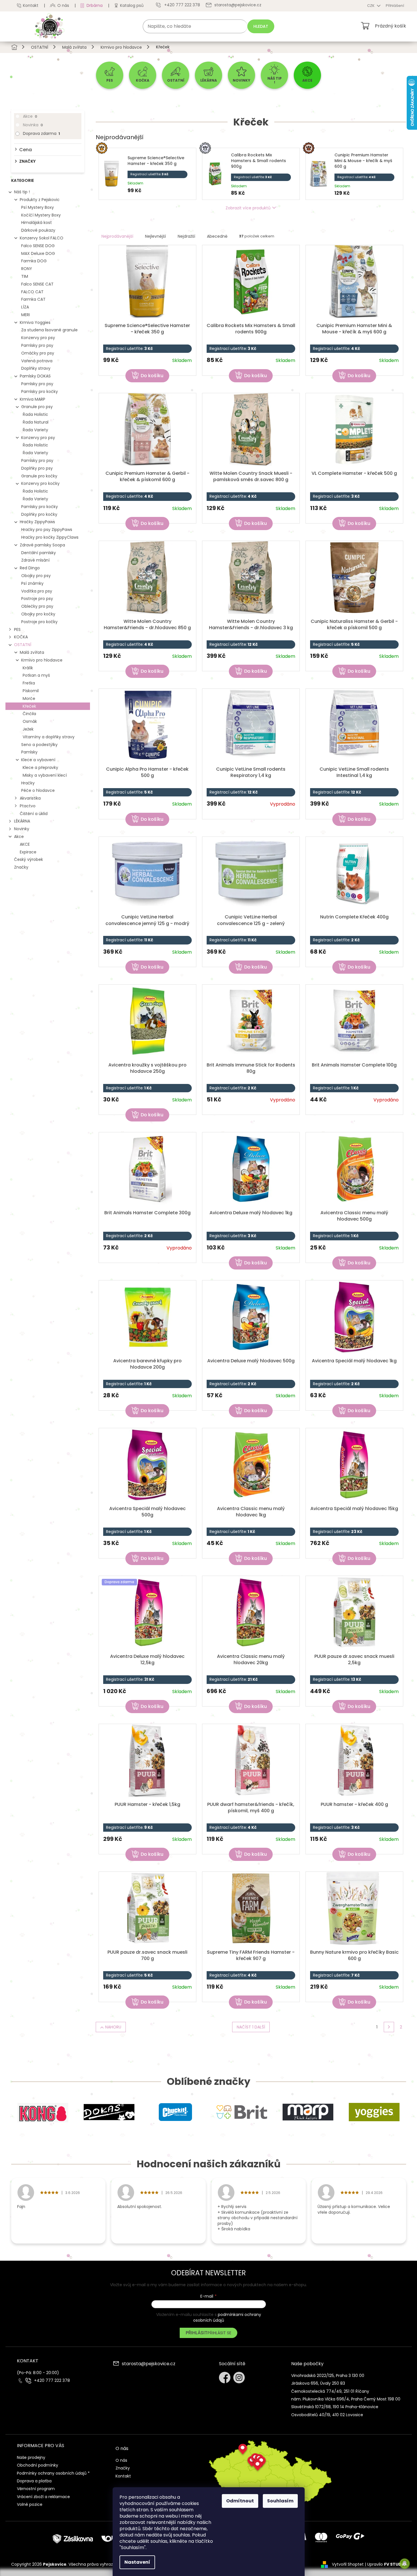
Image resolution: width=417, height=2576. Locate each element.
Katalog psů (132, 5)
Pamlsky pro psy (37, 345)
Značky (21, 867)
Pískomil (31, 691)
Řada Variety (35, 430)
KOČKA (21, 637)
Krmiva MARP (33, 399)
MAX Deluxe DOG (38, 253)
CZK (371, 6)
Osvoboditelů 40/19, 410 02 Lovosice (327, 2415)
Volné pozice (30, 2504)
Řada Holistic (35, 414)
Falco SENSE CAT (37, 284)
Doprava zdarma (41, 133)
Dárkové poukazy (38, 230)
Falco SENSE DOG (38, 246)
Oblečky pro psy (37, 606)
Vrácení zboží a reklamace (43, 2497)
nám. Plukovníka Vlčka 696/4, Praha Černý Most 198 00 (346, 2399)
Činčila (29, 714)
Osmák (30, 721)
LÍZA (25, 307)
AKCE (25, 844)
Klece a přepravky (40, 768)
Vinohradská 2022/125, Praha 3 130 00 (328, 2376)
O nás (63, 5)
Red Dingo (30, 568)
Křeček (29, 706)
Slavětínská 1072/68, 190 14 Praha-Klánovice (335, 2407)
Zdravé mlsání (35, 560)
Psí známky (32, 583)
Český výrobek (29, 859)
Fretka (29, 683)
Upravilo (387, 2564)
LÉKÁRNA (22, 821)
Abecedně (217, 236)
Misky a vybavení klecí (45, 775)
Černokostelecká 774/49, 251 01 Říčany (330, 2391)
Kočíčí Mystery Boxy (41, 215)
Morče (29, 698)
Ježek (28, 729)
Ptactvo (28, 806)
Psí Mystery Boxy (38, 207)
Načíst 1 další (251, 2027)
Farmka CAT (33, 299)
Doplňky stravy (36, 368)
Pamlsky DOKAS (35, 376)
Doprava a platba (34, 2481)
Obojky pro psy (36, 576)
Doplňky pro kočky (39, 514)
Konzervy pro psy (38, 338)
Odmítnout (240, 2501)
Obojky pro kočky (38, 614)
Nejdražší (186, 236)
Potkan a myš (36, 675)
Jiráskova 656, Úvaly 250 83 (318, 2383)
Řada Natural (36, 422)
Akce (30, 116)
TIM (25, 276)
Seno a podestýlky (39, 745)
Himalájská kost (37, 223)
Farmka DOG (34, 261)
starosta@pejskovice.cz (149, 2364)
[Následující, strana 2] (389, 2027)
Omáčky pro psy (38, 353)
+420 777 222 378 (52, 2381)
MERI (26, 315)
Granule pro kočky (39, 476)
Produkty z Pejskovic (40, 200)
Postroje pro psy (37, 599)
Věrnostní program (36, 2489)
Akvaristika (30, 798)
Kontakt (31, 5)
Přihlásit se (219, 2333)
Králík (28, 668)
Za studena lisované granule (49, 330)
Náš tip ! (22, 192)
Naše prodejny (31, 2457)
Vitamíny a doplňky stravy (49, 737)
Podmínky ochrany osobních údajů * (53, 2473)
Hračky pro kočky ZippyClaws (50, 537)
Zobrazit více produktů (248, 208)
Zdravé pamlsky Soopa (42, 545)
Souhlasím (280, 2501)
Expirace (28, 852)
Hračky (28, 783)
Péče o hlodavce (38, 790)
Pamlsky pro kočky (40, 391)
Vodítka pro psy (37, 591)
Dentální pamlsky (39, 553)
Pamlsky (29, 752)
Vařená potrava (37, 361)
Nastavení (137, 2562)
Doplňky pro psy (37, 468)
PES (17, 629)
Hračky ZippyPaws (37, 522)
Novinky (22, 829)
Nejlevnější (155, 236)
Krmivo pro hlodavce (42, 660)
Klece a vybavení (38, 760)
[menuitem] (110, 75)
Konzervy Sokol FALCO (42, 238)
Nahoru (113, 2027)
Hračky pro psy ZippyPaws (47, 530)
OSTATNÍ (23, 645)
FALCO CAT (32, 292)
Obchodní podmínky (38, 2465)
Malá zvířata (32, 652)
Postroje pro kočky (39, 622)
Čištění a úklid (34, 814)
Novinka (33, 125)
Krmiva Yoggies (35, 322)
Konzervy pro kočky (40, 483)
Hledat (261, 26)
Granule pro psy (37, 407)
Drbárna (95, 5)
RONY (27, 269)
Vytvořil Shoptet (348, 2564)
